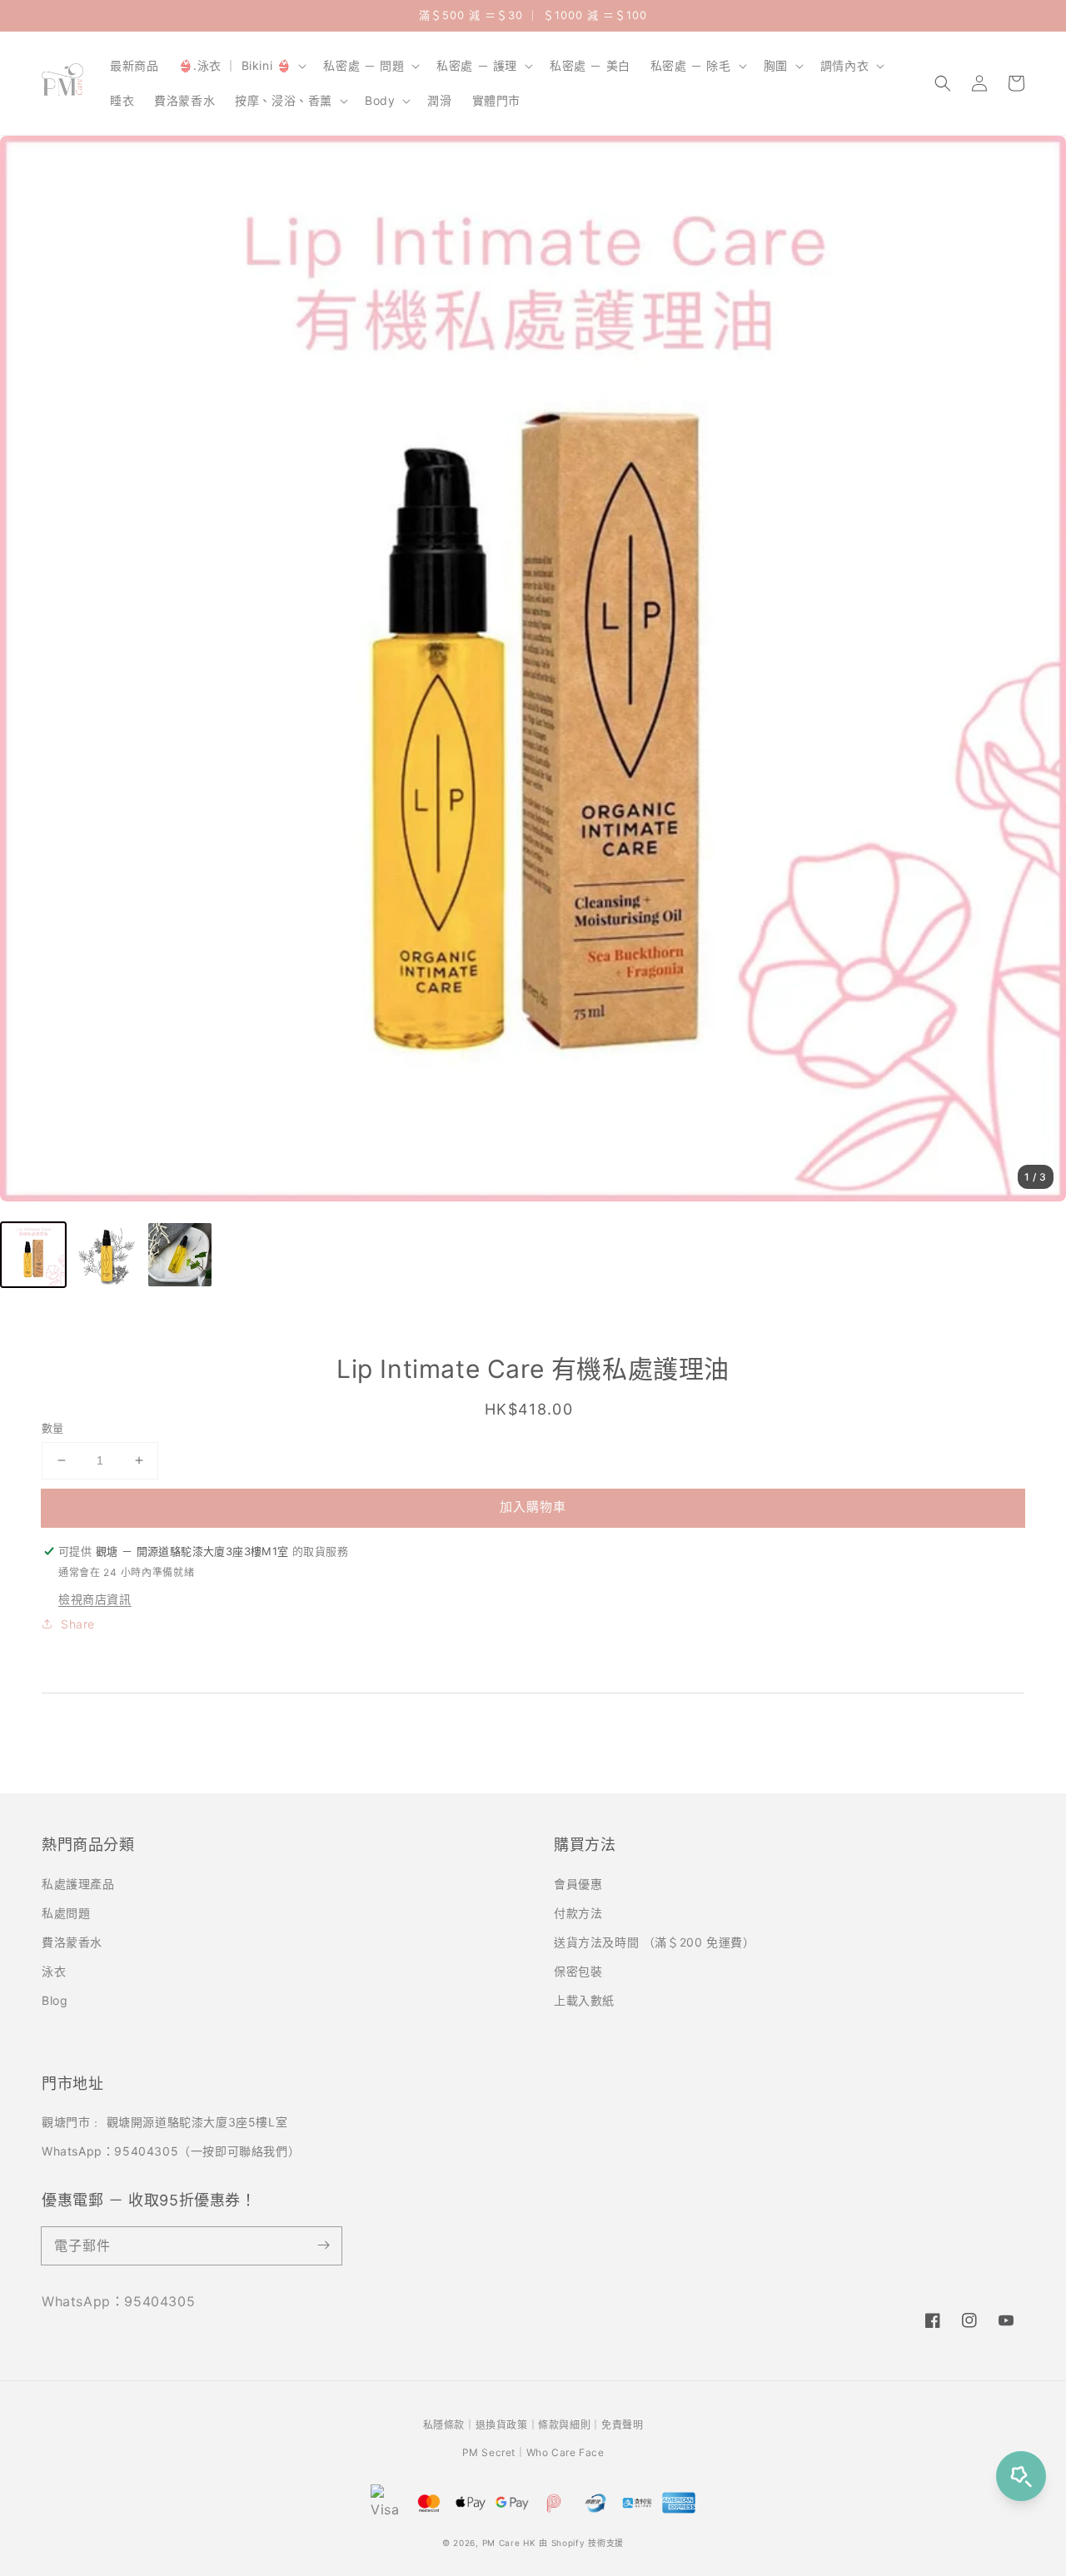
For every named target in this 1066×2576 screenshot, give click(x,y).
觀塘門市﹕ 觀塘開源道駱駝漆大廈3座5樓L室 (164, 2122)
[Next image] (1037, 669)
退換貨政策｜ (507, 2425)
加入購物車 (533, 1507)
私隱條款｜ (449, 2425)
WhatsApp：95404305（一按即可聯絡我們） (171, 2151)
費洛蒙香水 (72, 1942)
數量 (53, 1428)
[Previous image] (29, 669)
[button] (943, 83)
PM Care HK (509, 2543)
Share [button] (78, 1624)
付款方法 (578, 1913)
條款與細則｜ (570, 2425)
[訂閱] (323, 2245)
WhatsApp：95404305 (118, 2301)
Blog (55, 2000)
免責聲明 (622, 2425)
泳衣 (54, 1971)
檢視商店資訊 (95, 1599)
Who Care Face (565, 2452)
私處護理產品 (78, 1884)
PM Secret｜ (494, 2452)
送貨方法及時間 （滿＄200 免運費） (654, 1942)
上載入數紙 (584, 2000)
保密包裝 (578, 1971)
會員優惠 (578, 1884)
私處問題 (66, 1913)
